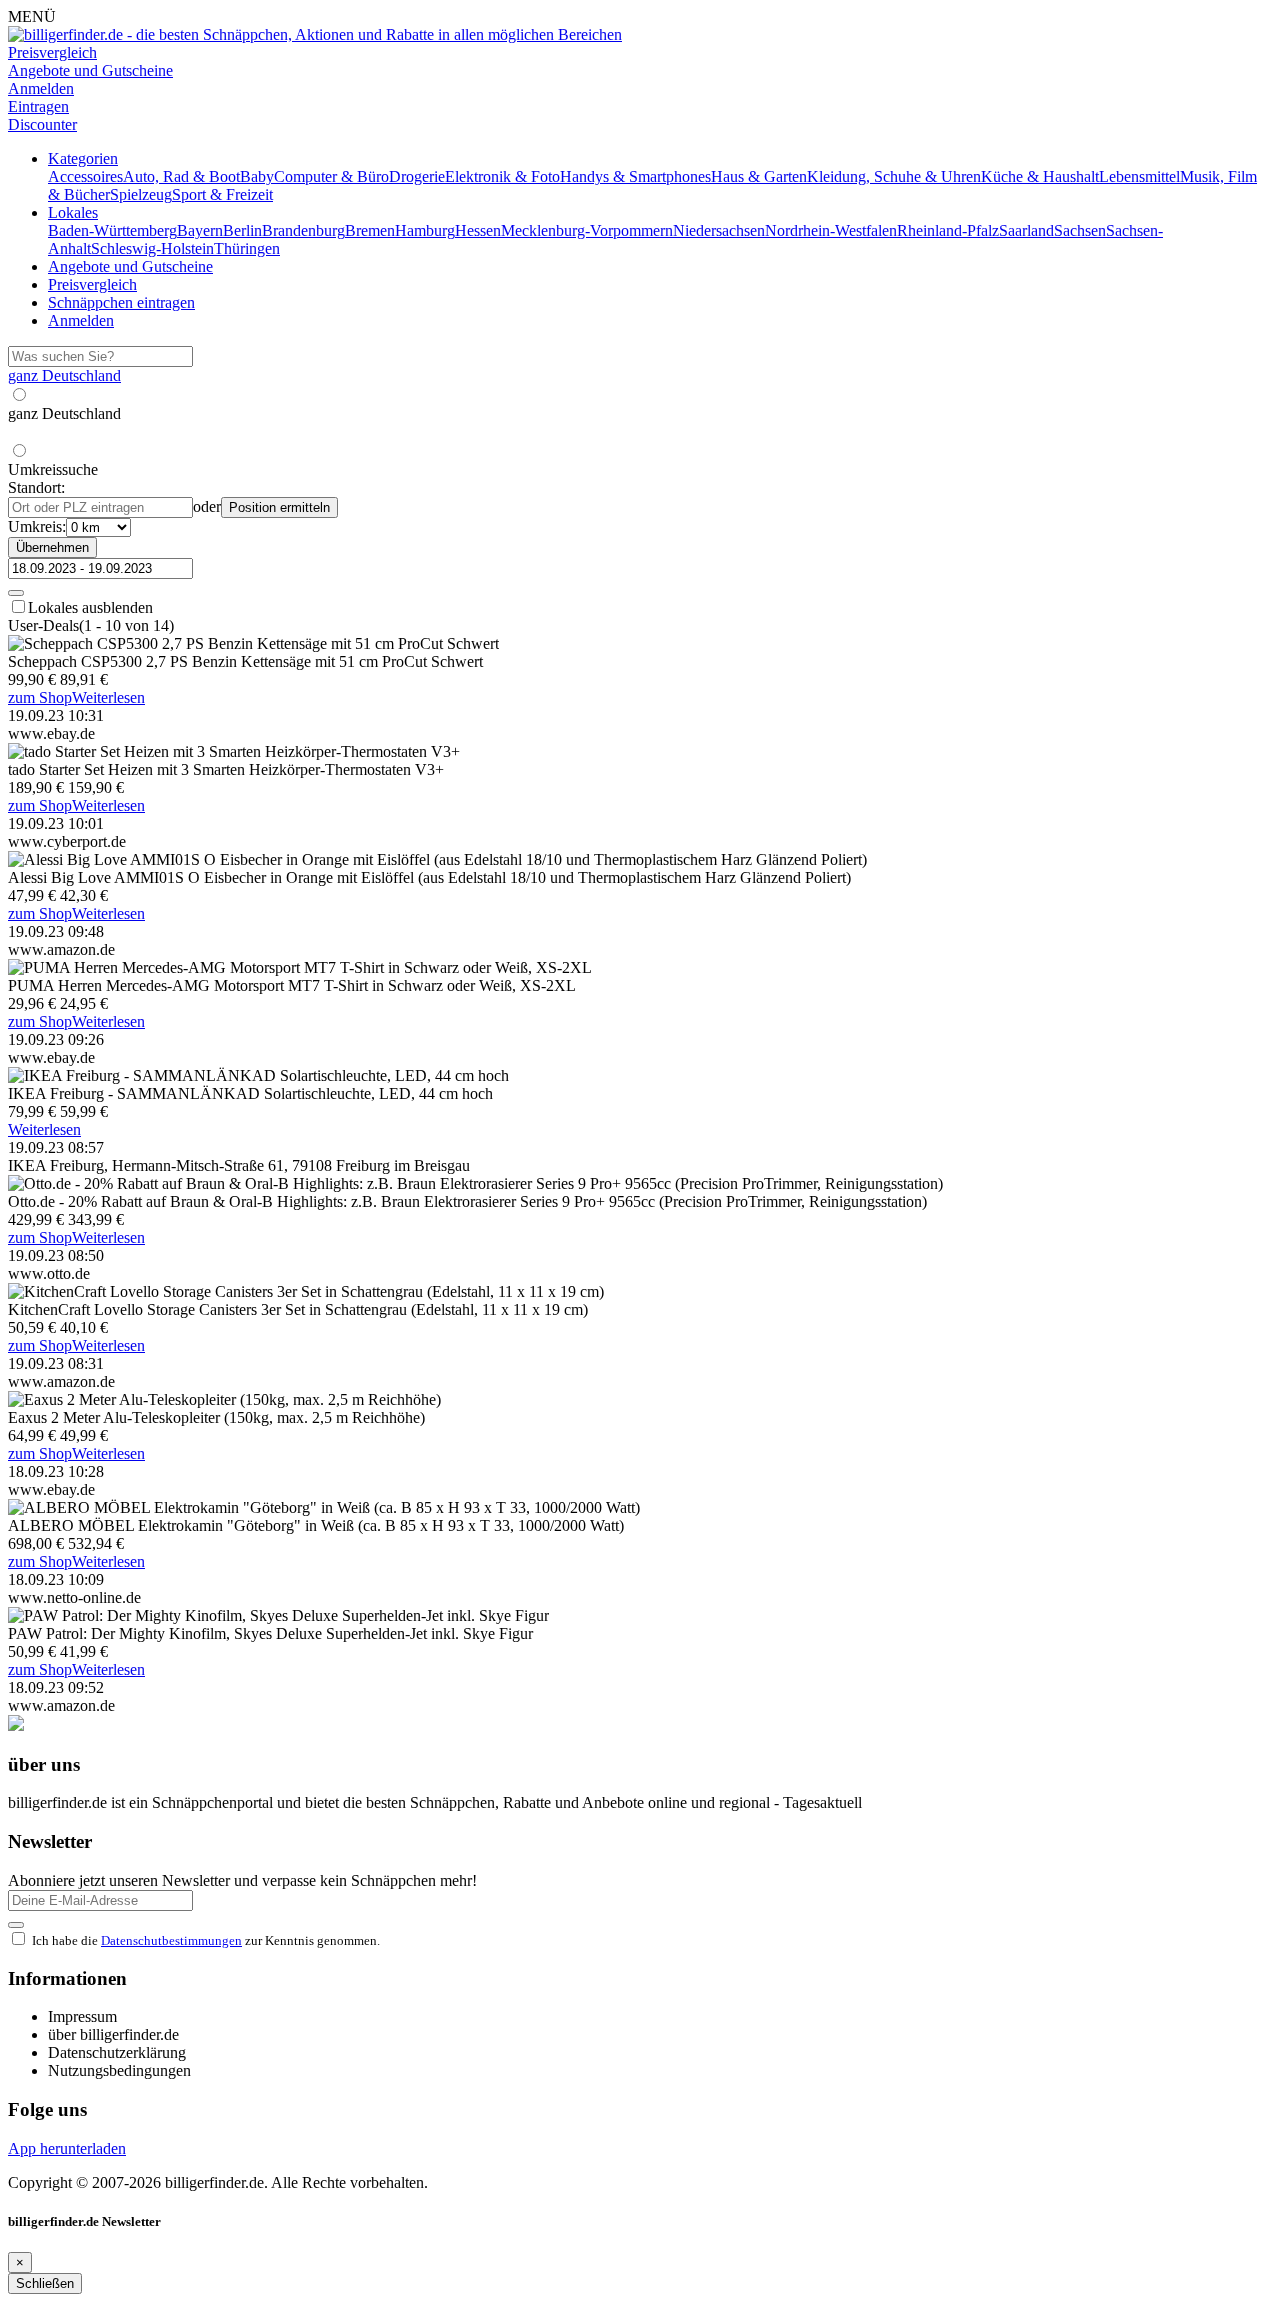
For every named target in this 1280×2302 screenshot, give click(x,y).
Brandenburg (303, 230)
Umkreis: (37, 526)
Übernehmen (52, 547)
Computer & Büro (331, 176)
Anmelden (81, 320)
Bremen (370, 230)
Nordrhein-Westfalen (831, 230)
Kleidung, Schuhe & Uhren (894, 176)
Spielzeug (141, 194)
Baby (257, 176)
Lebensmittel (1139, 176)
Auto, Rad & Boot (181, 176)
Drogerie (417, 176)
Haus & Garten (759, 176)
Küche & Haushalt (1040, 176)
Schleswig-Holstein (152, 248)
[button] (83, 158)
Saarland (1026, 230)
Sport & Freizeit (222, 194)
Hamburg (425, 230)
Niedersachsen (719, 230)
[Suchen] (16, 593)
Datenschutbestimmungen (171, 1940)
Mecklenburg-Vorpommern (587, 230)
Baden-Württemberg (112, 230)
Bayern (200, 230)
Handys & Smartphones (635, 176)
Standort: (36, 487)
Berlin (242, 230)
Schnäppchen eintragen (121, 302)
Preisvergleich (92, 284)
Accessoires (85, 176)
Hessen (478, 230)
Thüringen (247, 248)
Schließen (45, 2283)
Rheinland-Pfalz (948, 230)
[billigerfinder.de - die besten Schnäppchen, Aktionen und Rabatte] (315, 34)
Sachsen (1080, 230)
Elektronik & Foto (502, 176)
